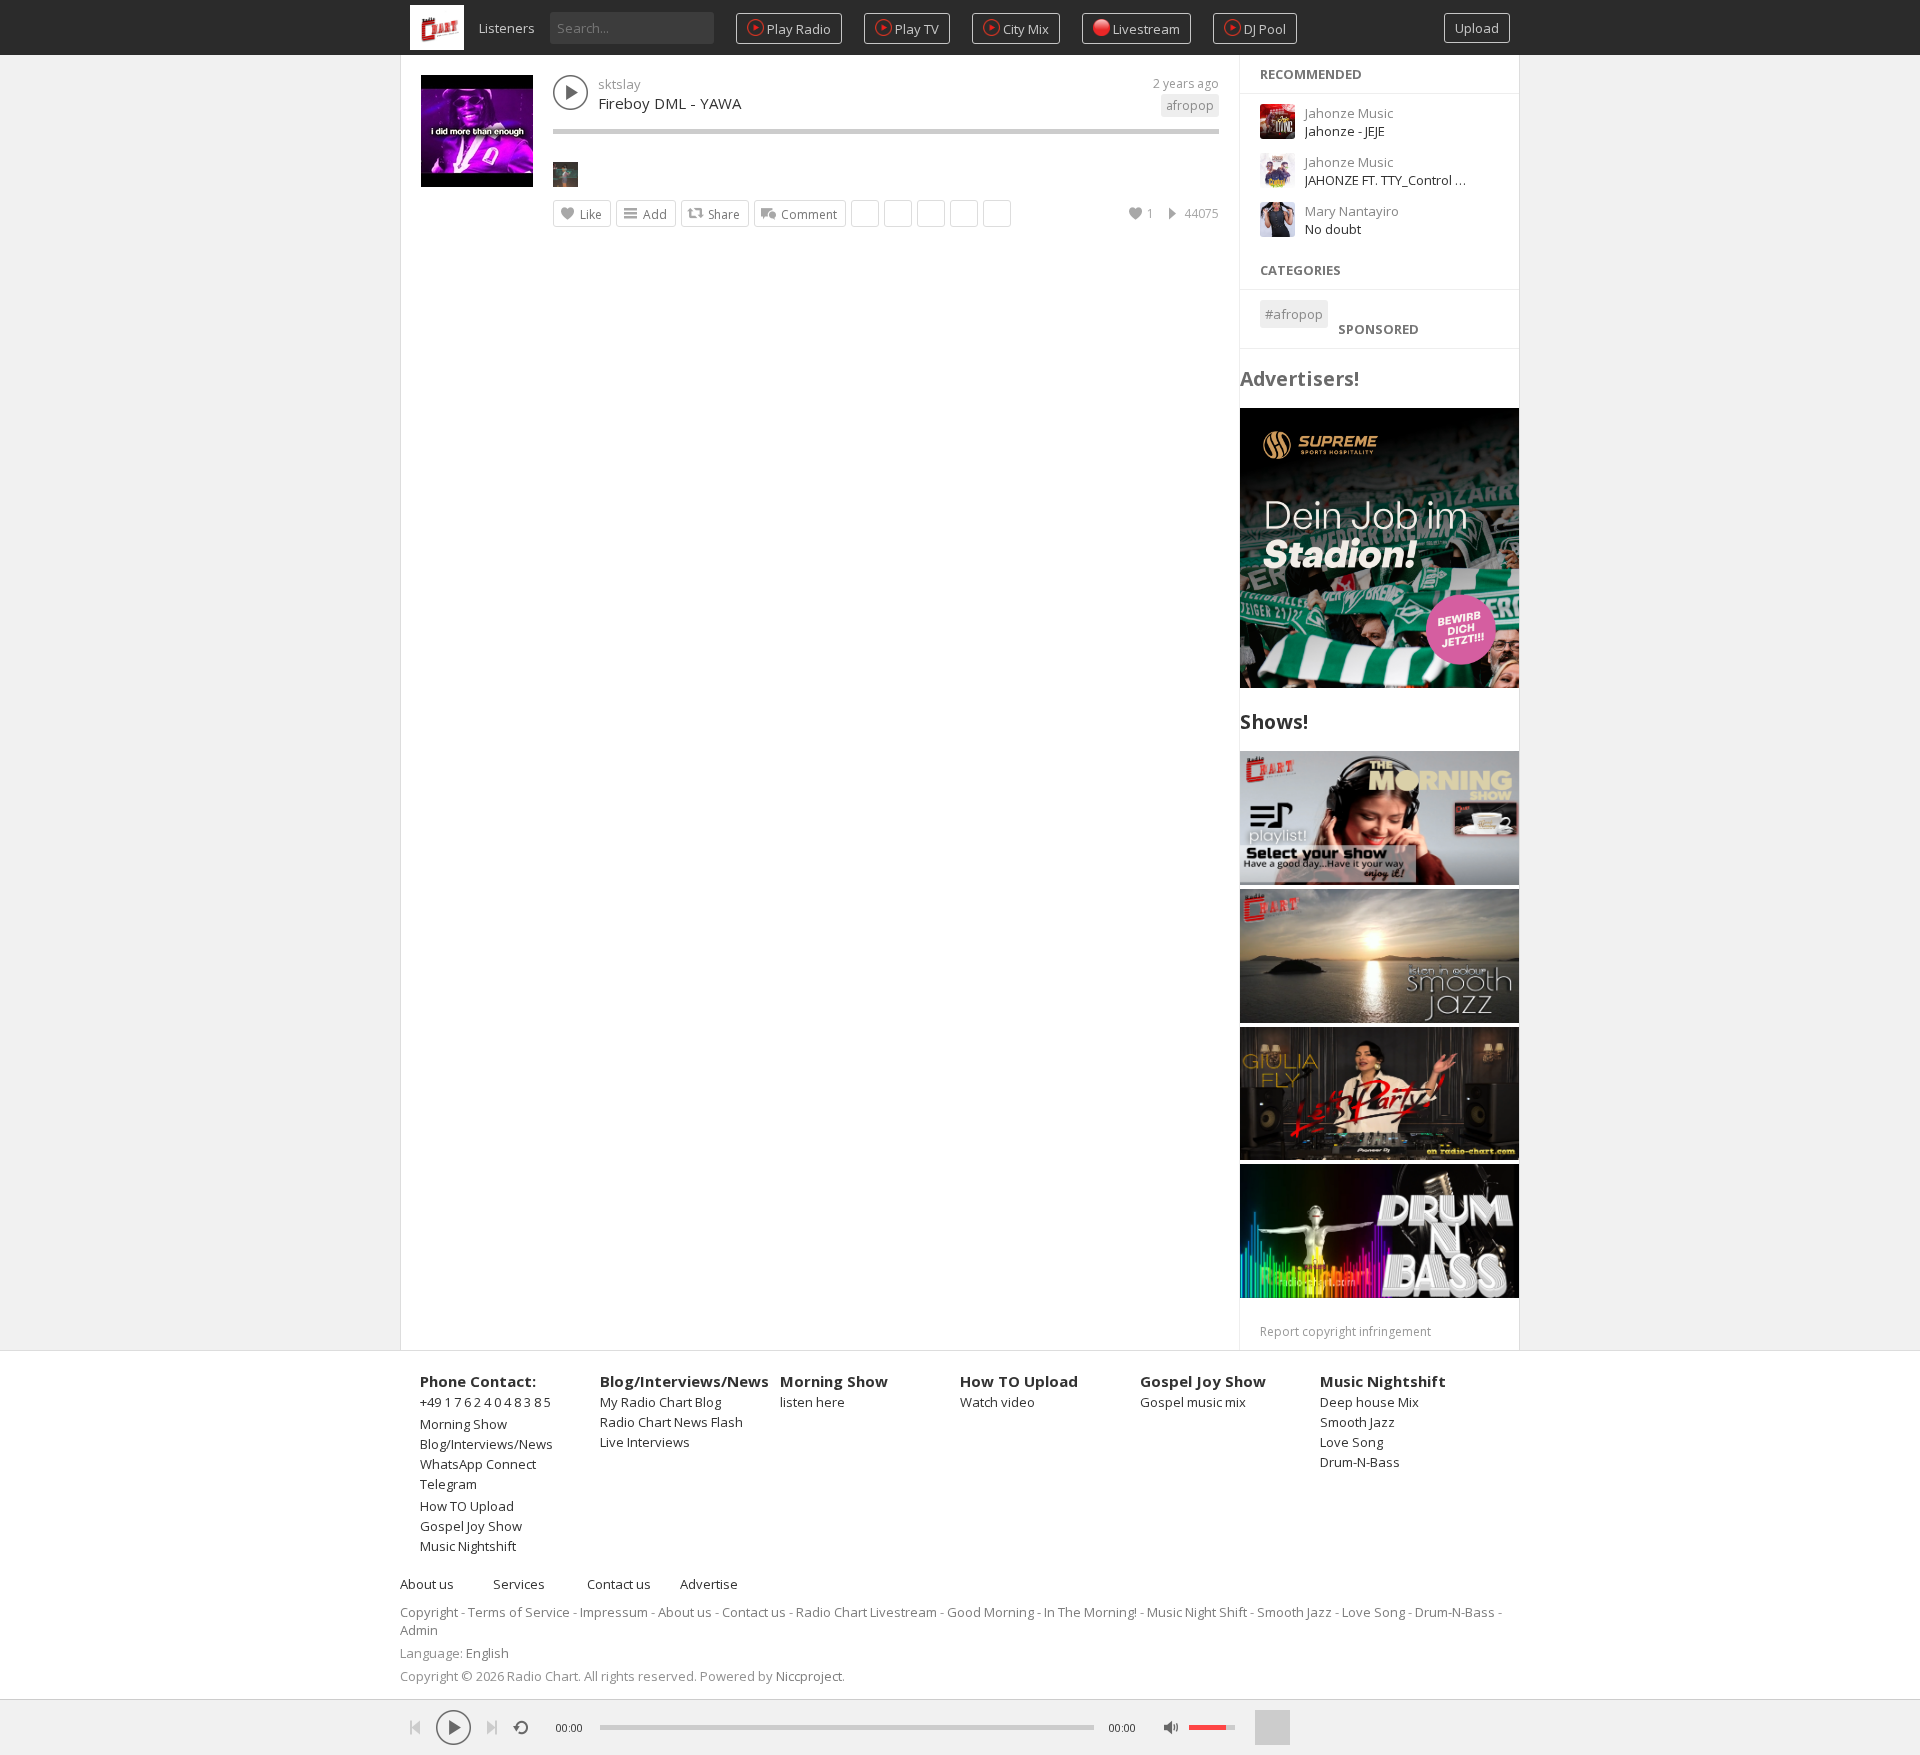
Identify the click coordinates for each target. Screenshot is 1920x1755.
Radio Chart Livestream (866, 1612)
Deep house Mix (1369, 1402)
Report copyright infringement (1345, 1331)
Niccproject (809, 1676)
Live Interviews (645, 1442)
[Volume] (1212, 1727)
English (487, 1653)
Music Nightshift (468, 1546)
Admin (419, 1630)
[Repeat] (520, 1727)
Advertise (709, 1584)
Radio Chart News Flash (671, 1422)
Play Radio (797, 29)
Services (519, 1584)
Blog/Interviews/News (486, 1444)
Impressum (614, 1612)
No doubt (1333, 229)
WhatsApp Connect (478, 1464)
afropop (1190, 105)
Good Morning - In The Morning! (1042, 1612)
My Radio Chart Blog (660, 1402)
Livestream (1145, 29)
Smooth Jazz (1357, 1422)
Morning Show (463, 1424)
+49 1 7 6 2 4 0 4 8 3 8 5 (485, 1402)
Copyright (429, 1612)
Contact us (619, 1584)
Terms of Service (519, 1612)
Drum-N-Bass (1360, 1462)
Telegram (448, 1484)
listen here (812, 1402)
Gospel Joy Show (471, 1526)
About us (427, 1584)
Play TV (915, 29)
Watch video (997, 1402)
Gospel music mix (1193, 1402)
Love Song (1351, 1442)
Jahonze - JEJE (1345, 131)
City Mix (1024, 29)
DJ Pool (1263, 29)
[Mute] (1171, 1727)
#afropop (1294, 314)
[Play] (453, 1727)
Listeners (507, 28)
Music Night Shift (1197, 1612)
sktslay (619, 84)
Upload (1477, 28)
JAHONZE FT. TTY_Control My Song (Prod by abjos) (1453, 180)
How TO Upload (467, 1506)
